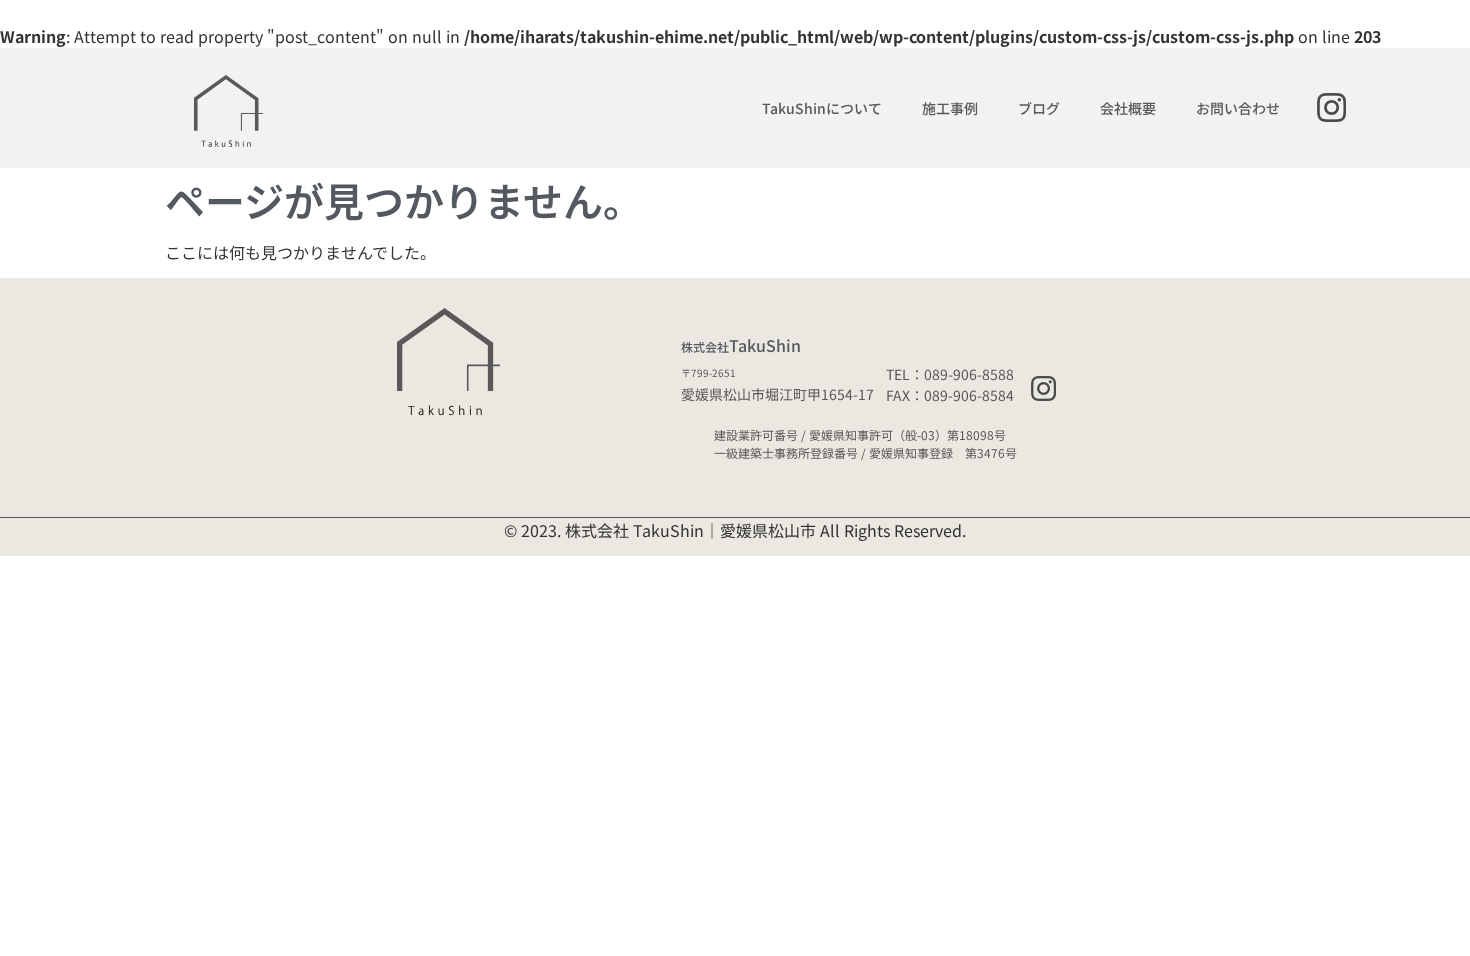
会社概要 (1128, 108)
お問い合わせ (1238, 108)
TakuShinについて (822, 108)
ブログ (1039, 108)
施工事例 (950, 108)
